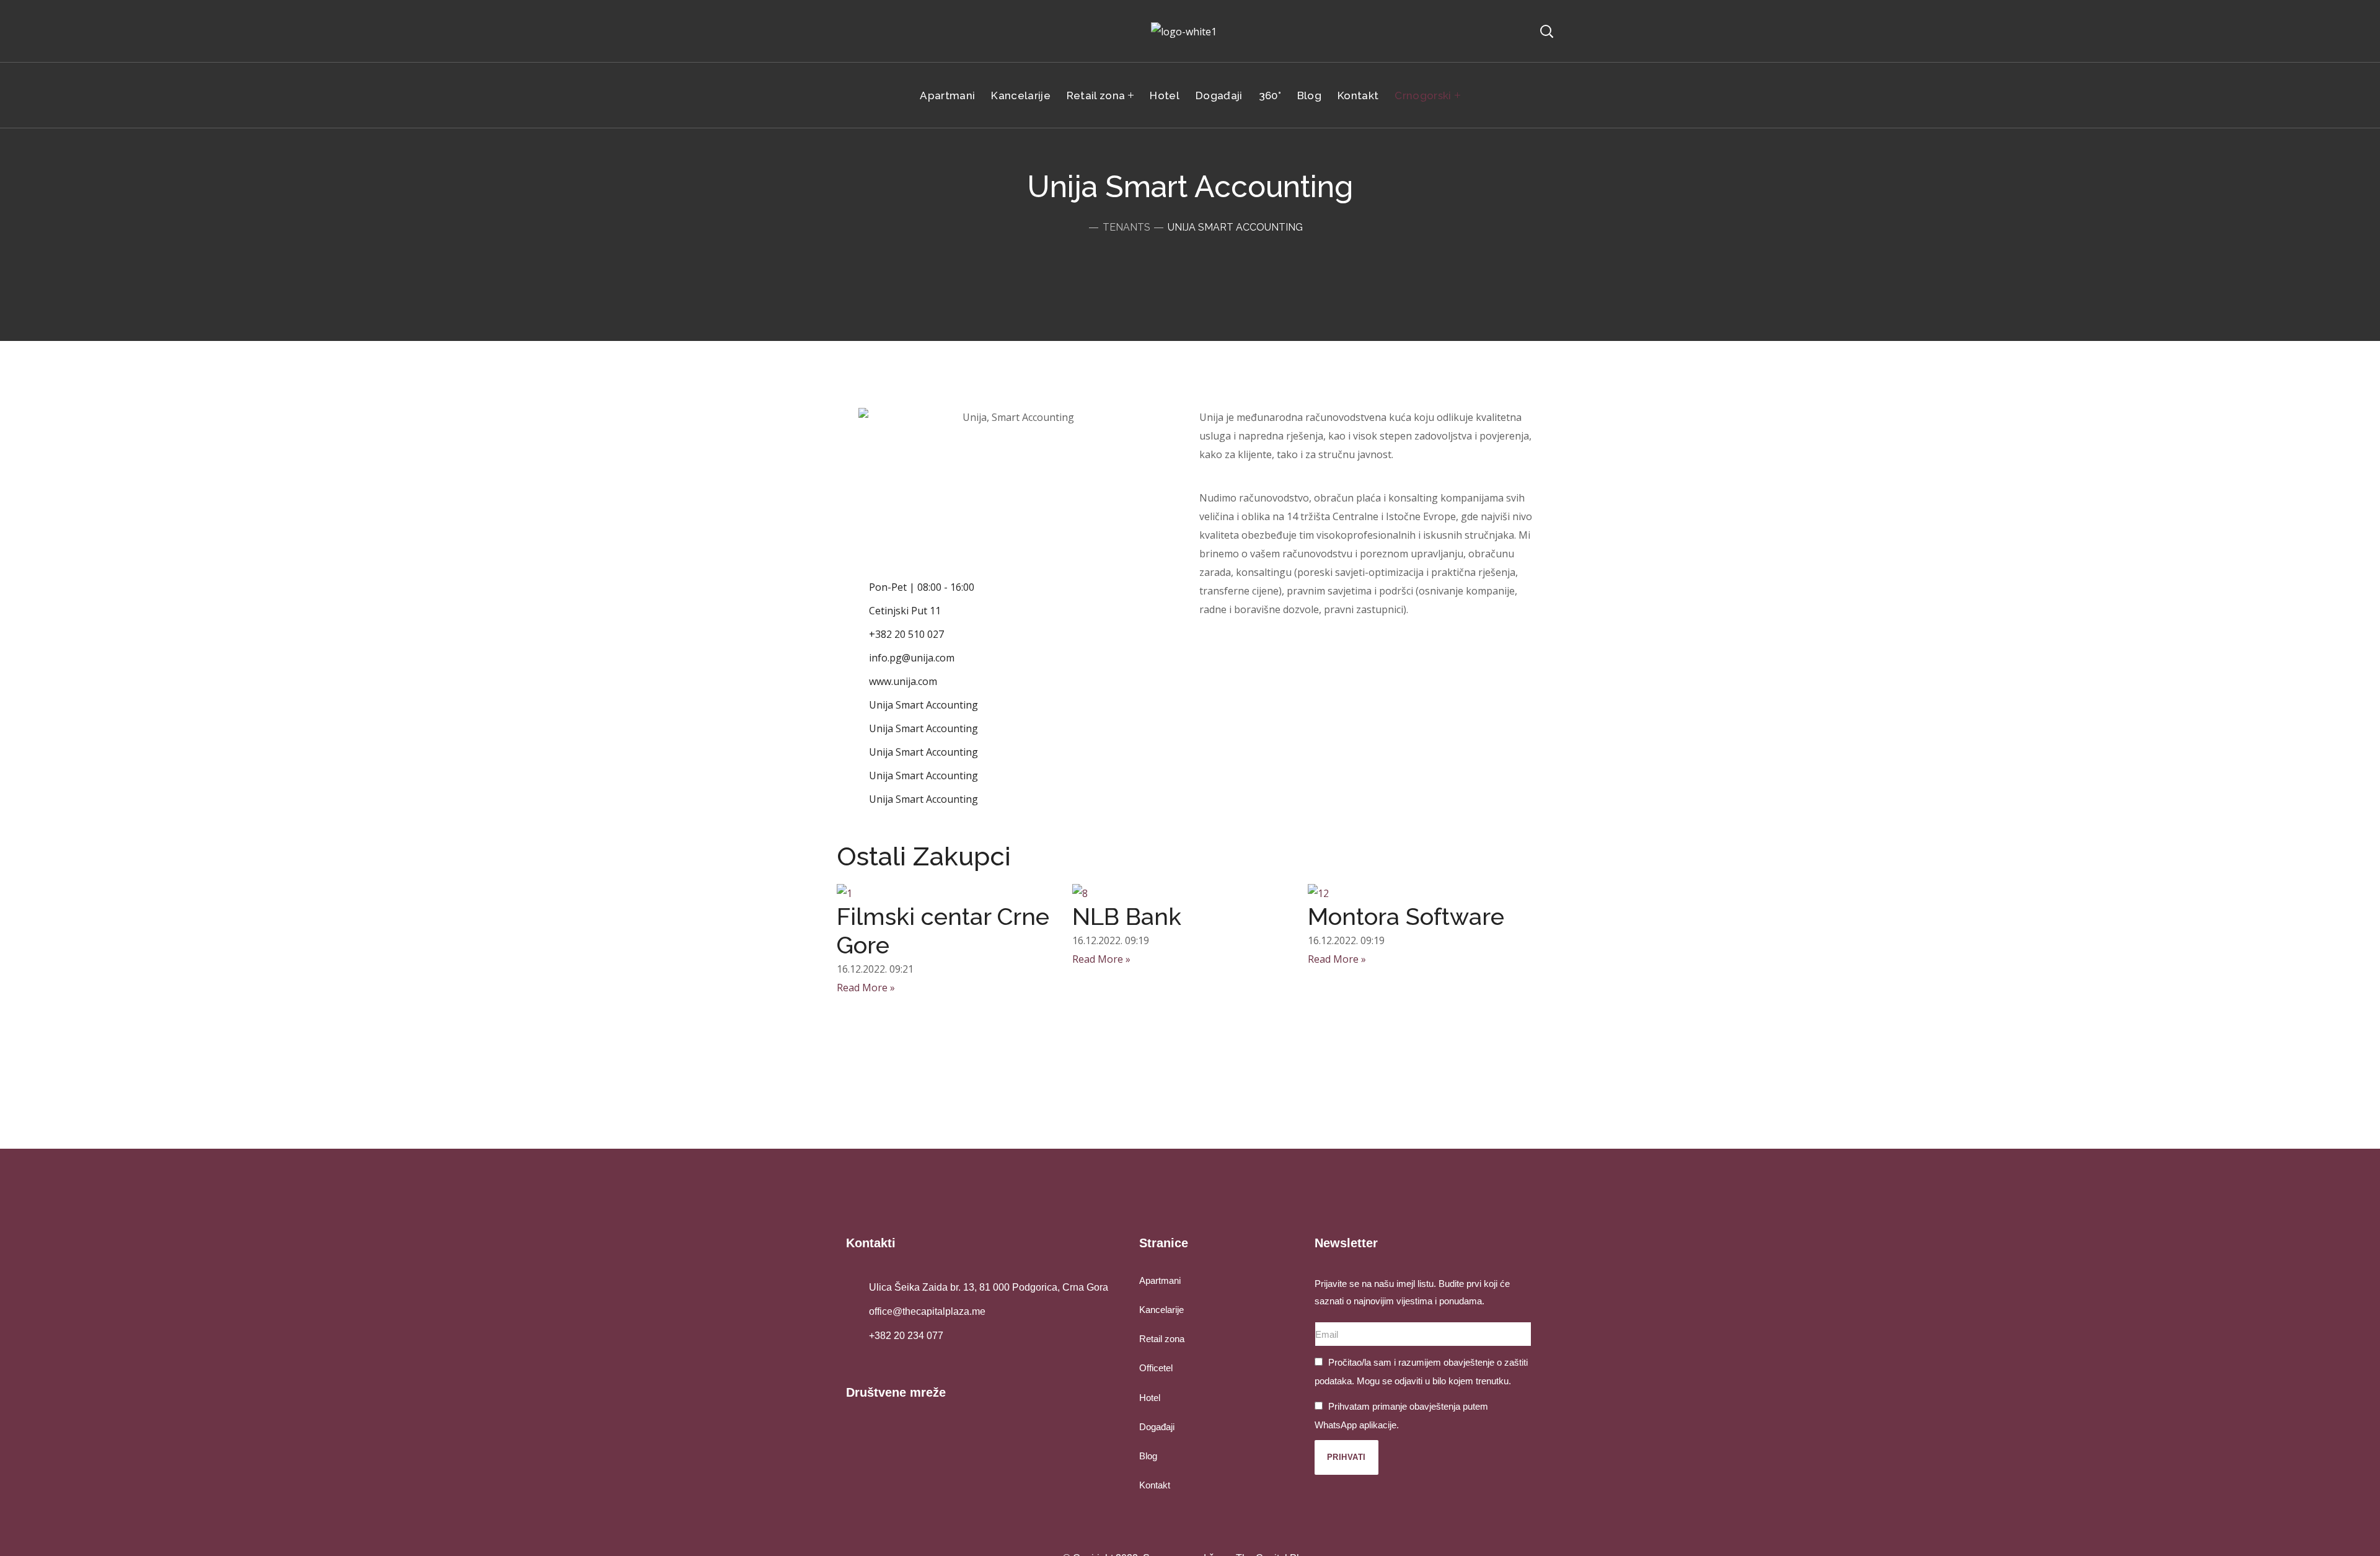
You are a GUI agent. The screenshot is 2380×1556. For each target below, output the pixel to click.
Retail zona (1162, 1339)
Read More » (866, 988)
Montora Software (1406, 917)
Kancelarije (1161, 1310)
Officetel (1156, 1368)
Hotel (1150, 1398)
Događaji (1157, 1427)
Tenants (1126, 227)
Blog (1148, 1456)
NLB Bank (1127, 917)
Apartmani (1160, 1280)
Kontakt (1155, 1485)
